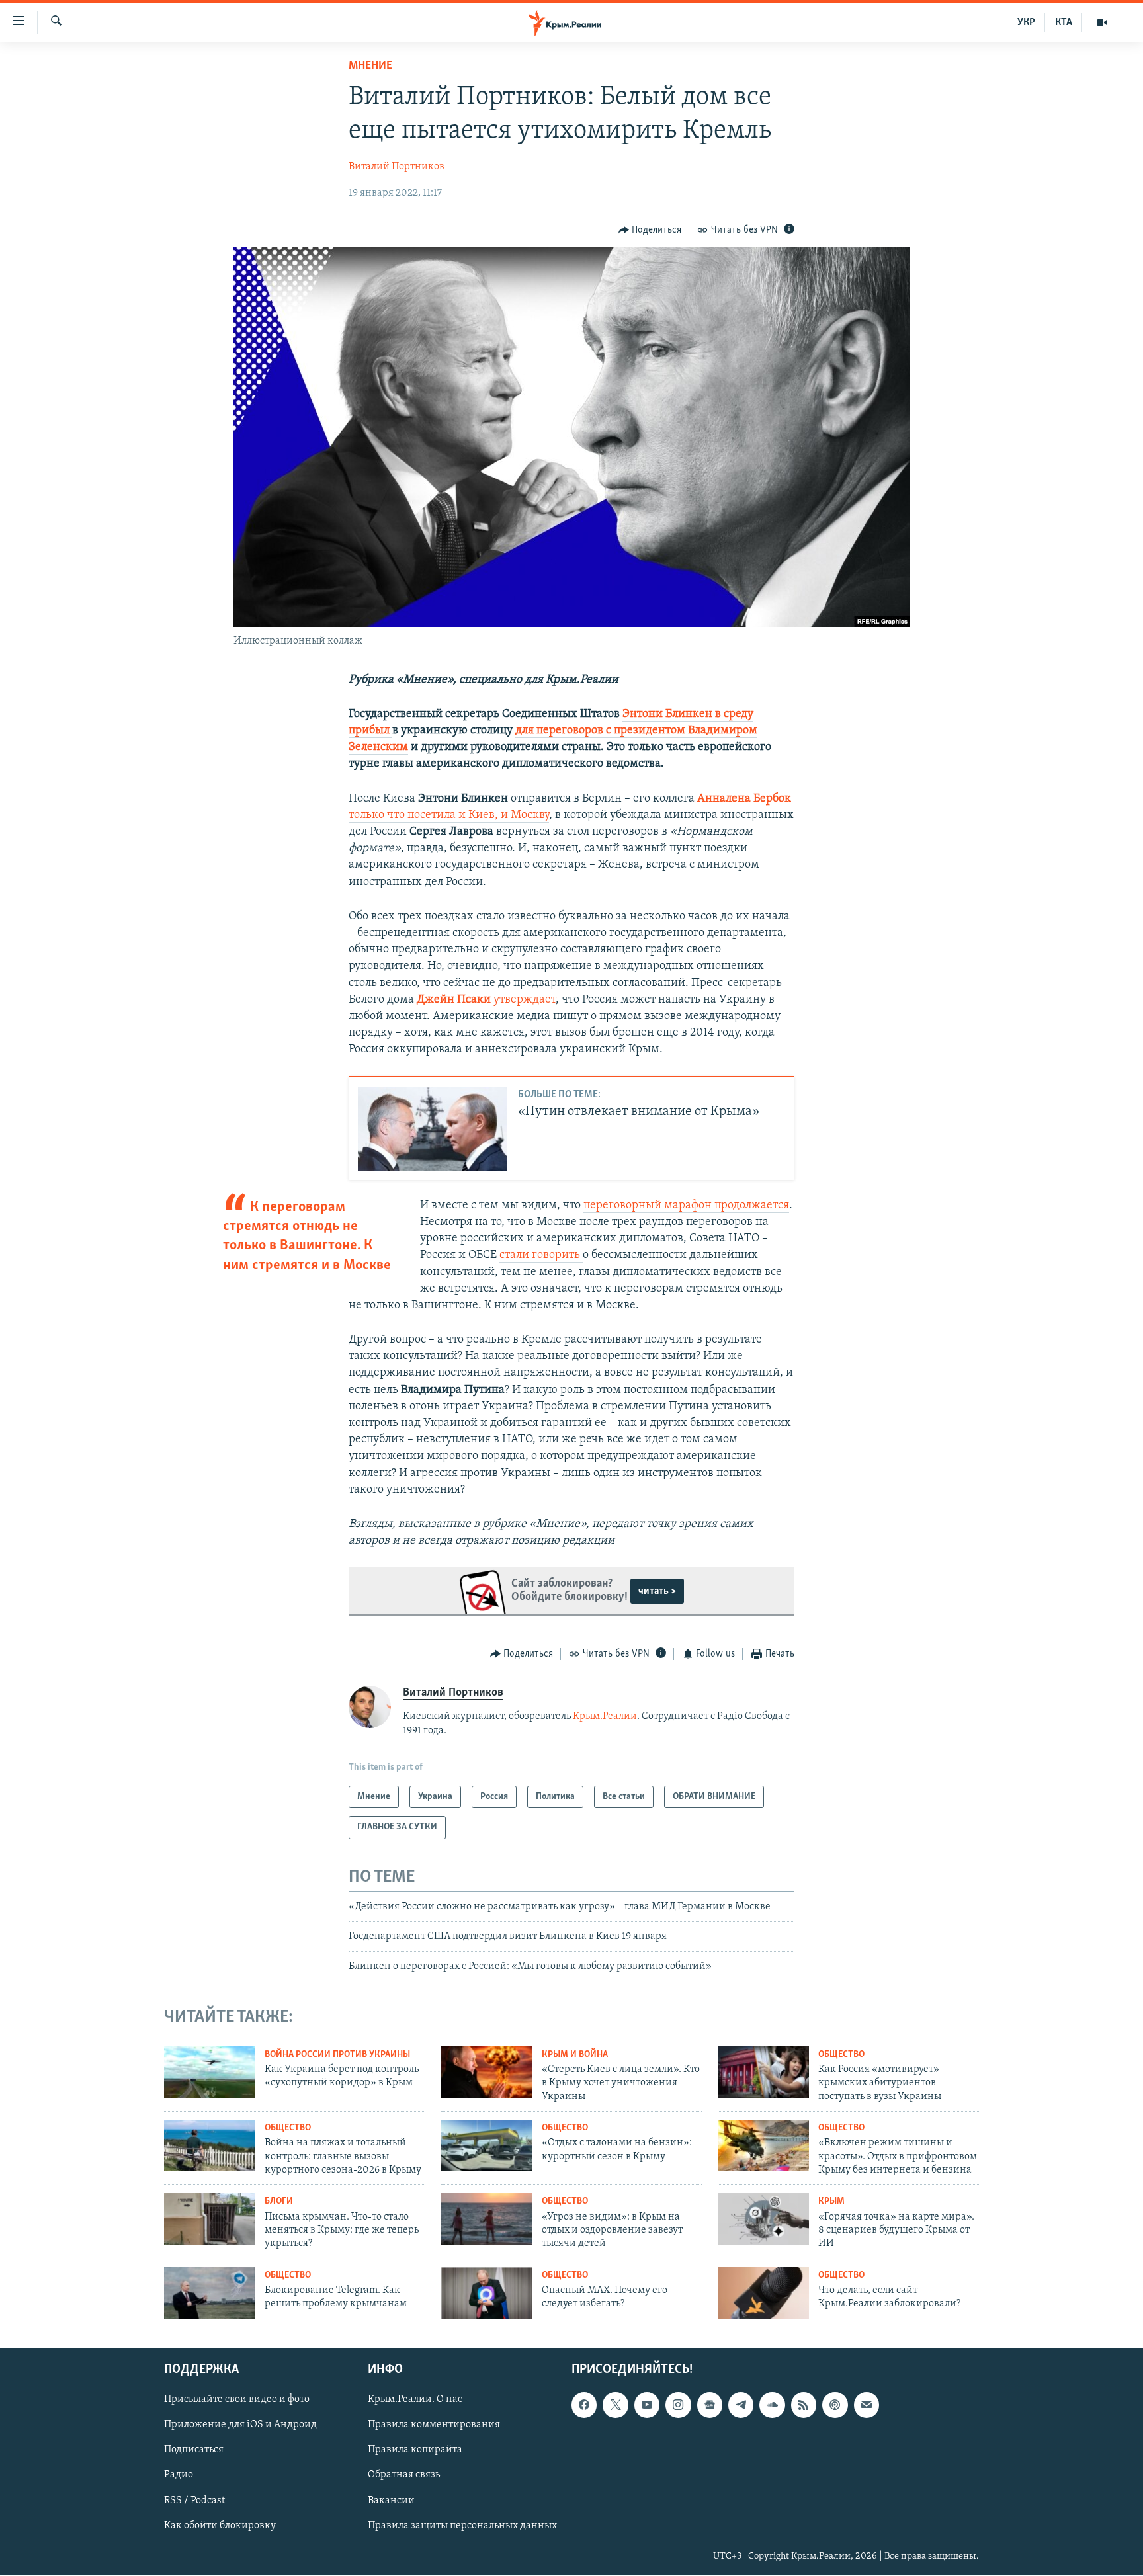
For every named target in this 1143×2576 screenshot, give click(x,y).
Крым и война (575, 2055)
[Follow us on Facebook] (584, 2405)
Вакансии (391, 2501)
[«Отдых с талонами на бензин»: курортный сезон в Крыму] (487, 2145)
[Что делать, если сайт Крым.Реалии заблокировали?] (763, 2293)
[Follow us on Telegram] (741, 2405)
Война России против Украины (337, 2055)
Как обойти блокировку (220, 2526)
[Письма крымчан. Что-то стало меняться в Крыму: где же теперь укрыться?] (210, 2219)
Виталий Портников (397, 167)
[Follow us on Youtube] (647, 2405)
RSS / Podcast (194, 2501)
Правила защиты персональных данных (462, 2526)
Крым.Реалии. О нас (415, 2400)
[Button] (650, 230)
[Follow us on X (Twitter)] (615, 2405)
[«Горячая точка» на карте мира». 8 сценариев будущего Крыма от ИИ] (763, 2219)
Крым (831, 2201)
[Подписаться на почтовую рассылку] (867, 2405)
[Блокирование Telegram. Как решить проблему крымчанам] (210, 2293)
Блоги (279, 2201)
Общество (841, 2055)
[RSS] (804, 2405)
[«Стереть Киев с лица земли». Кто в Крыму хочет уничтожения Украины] (487, 2072)
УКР (1026, 22)
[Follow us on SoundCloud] (772, 2405)
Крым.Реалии (605, 1716)
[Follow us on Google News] (710, 2405)
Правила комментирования (434, 2425)
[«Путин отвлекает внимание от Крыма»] (433, 1129)
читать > (657, 1591)
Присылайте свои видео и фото (237, 2400)
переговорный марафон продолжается (686, 1206)
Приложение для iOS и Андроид (240, 2425)
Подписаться (194, 2450)
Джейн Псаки (455, 1000)
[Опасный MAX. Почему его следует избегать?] (487, 2293)
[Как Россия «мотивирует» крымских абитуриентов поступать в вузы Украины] (763, 2072)
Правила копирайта (415, 2450)
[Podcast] (835, 2405)
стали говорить (541, 1255)
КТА (1064, 22)
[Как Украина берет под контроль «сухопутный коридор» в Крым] (210, 2072)
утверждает (525, 1000)
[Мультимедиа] (1102, 22)
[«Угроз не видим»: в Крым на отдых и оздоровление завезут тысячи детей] (487, 2219)
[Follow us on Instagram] (678, 2405)
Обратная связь (404, 2475)
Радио (179, 2475)
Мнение (370, 66)
